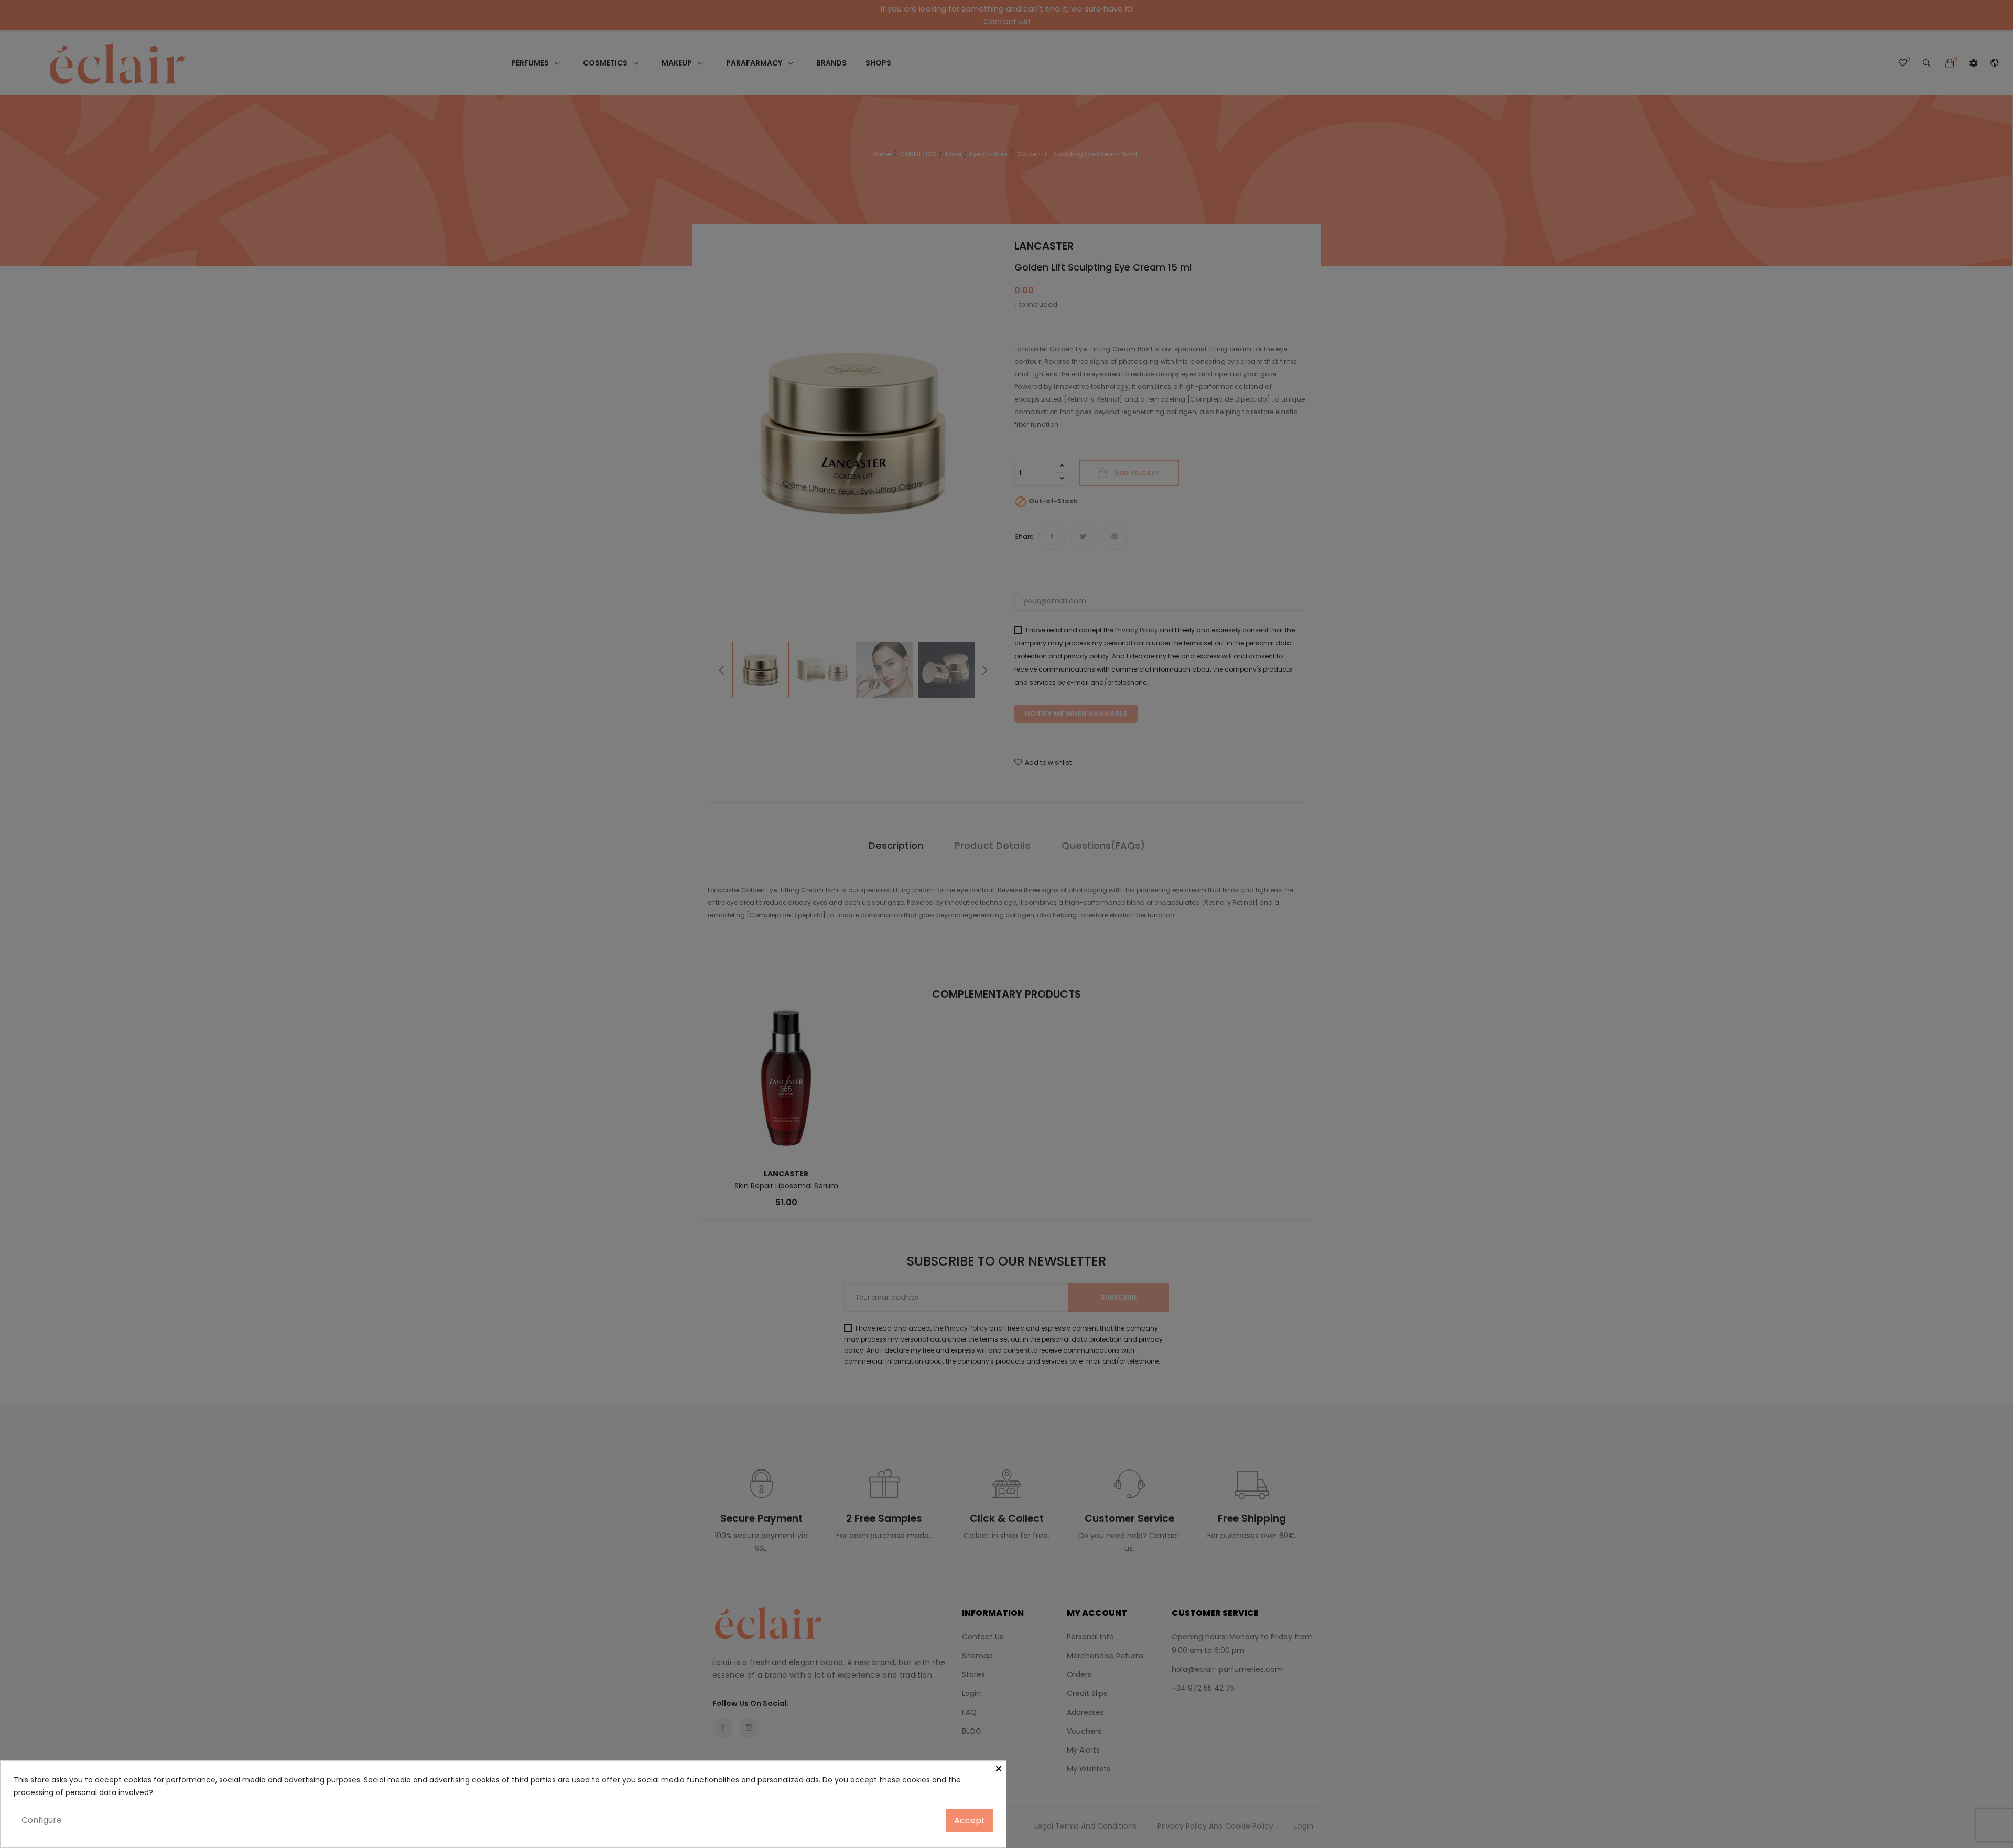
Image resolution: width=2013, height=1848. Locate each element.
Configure (42, 1820)
